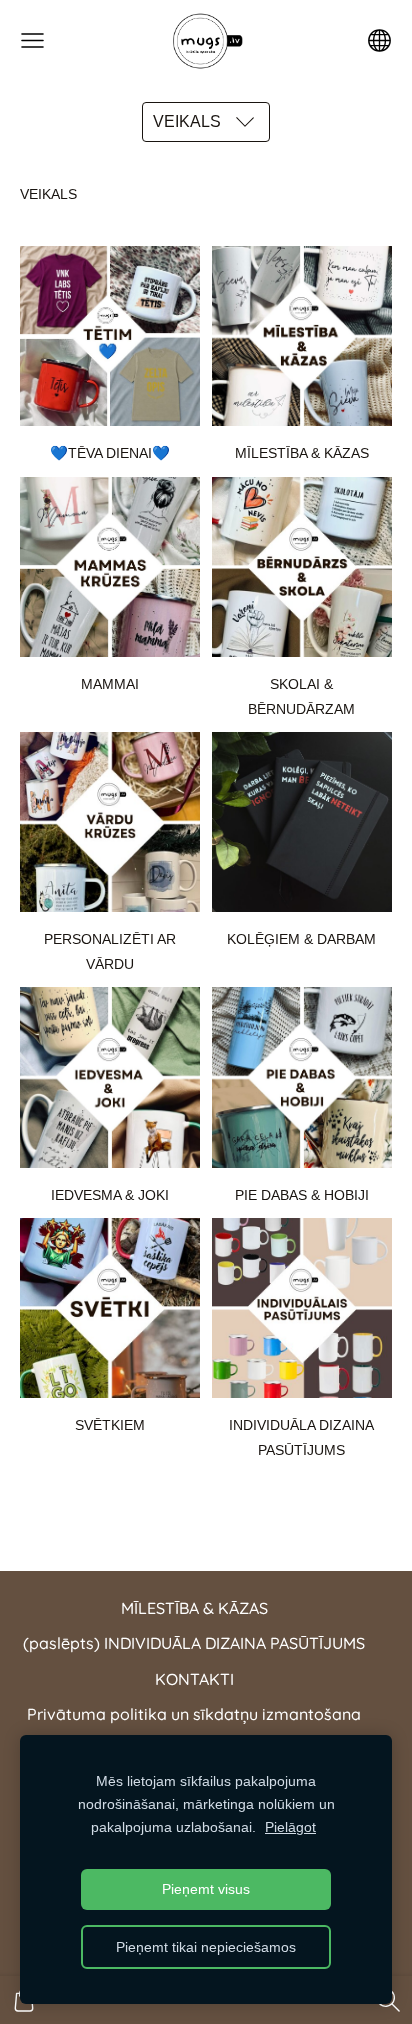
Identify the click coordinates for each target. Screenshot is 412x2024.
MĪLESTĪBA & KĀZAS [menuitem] (194, 1608)
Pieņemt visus (206, 1889)
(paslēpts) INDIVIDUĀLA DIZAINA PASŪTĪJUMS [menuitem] (194, 1643)
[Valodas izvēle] (379, 40)
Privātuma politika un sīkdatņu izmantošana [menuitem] (194, 1714)
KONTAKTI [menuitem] (194, 1679)
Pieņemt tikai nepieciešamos (206, 1947)
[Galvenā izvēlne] (32, 40)
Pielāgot (290, 1827)
